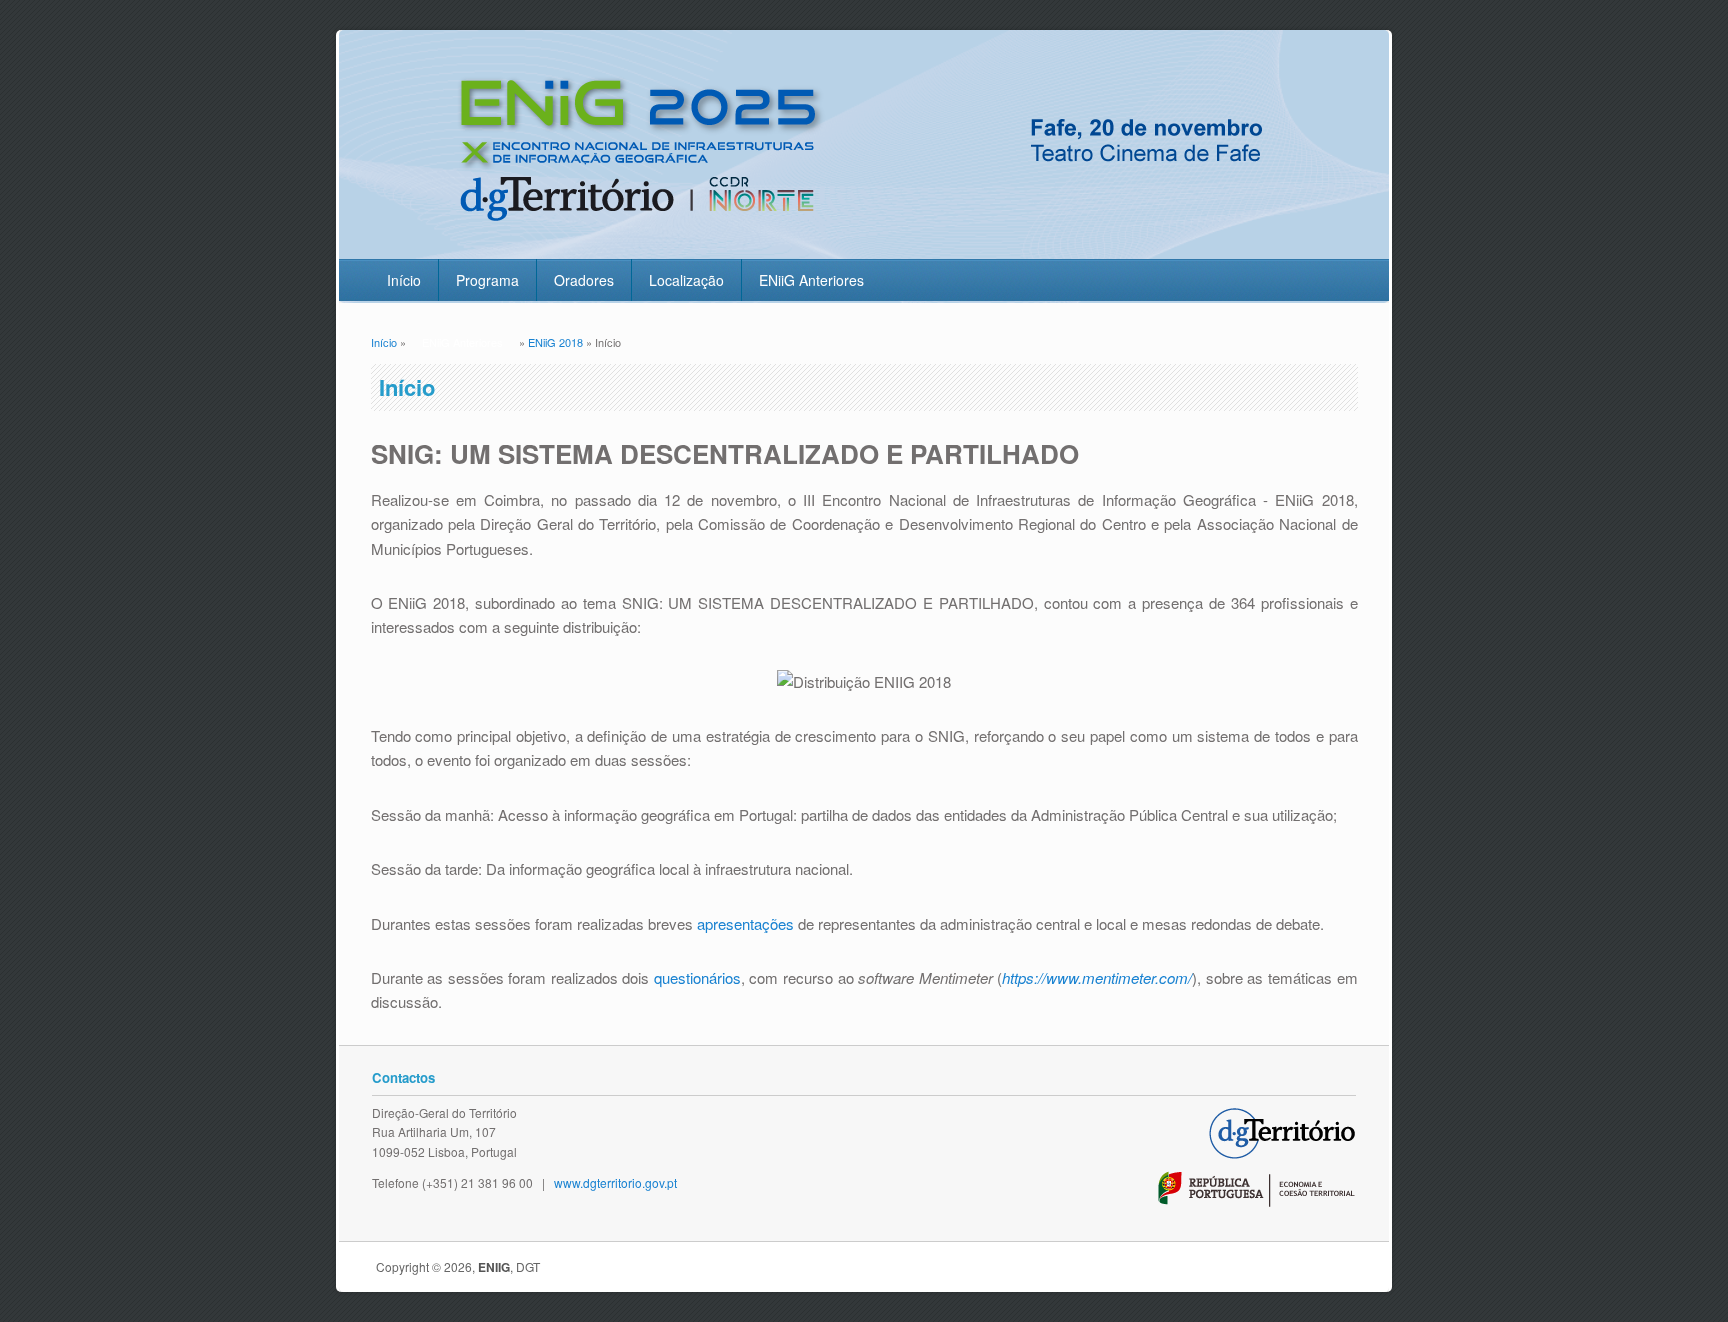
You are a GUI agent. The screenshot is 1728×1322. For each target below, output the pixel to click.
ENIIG (494, 1267)
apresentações (745, 923)
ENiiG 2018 (555, 342)
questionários (697, 977)
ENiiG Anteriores (811, 280)
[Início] (860, 246)
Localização (686, 280)
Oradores (584, 280)
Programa (487, 280)
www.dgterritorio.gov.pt (615, 1182)
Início (404, 280)
